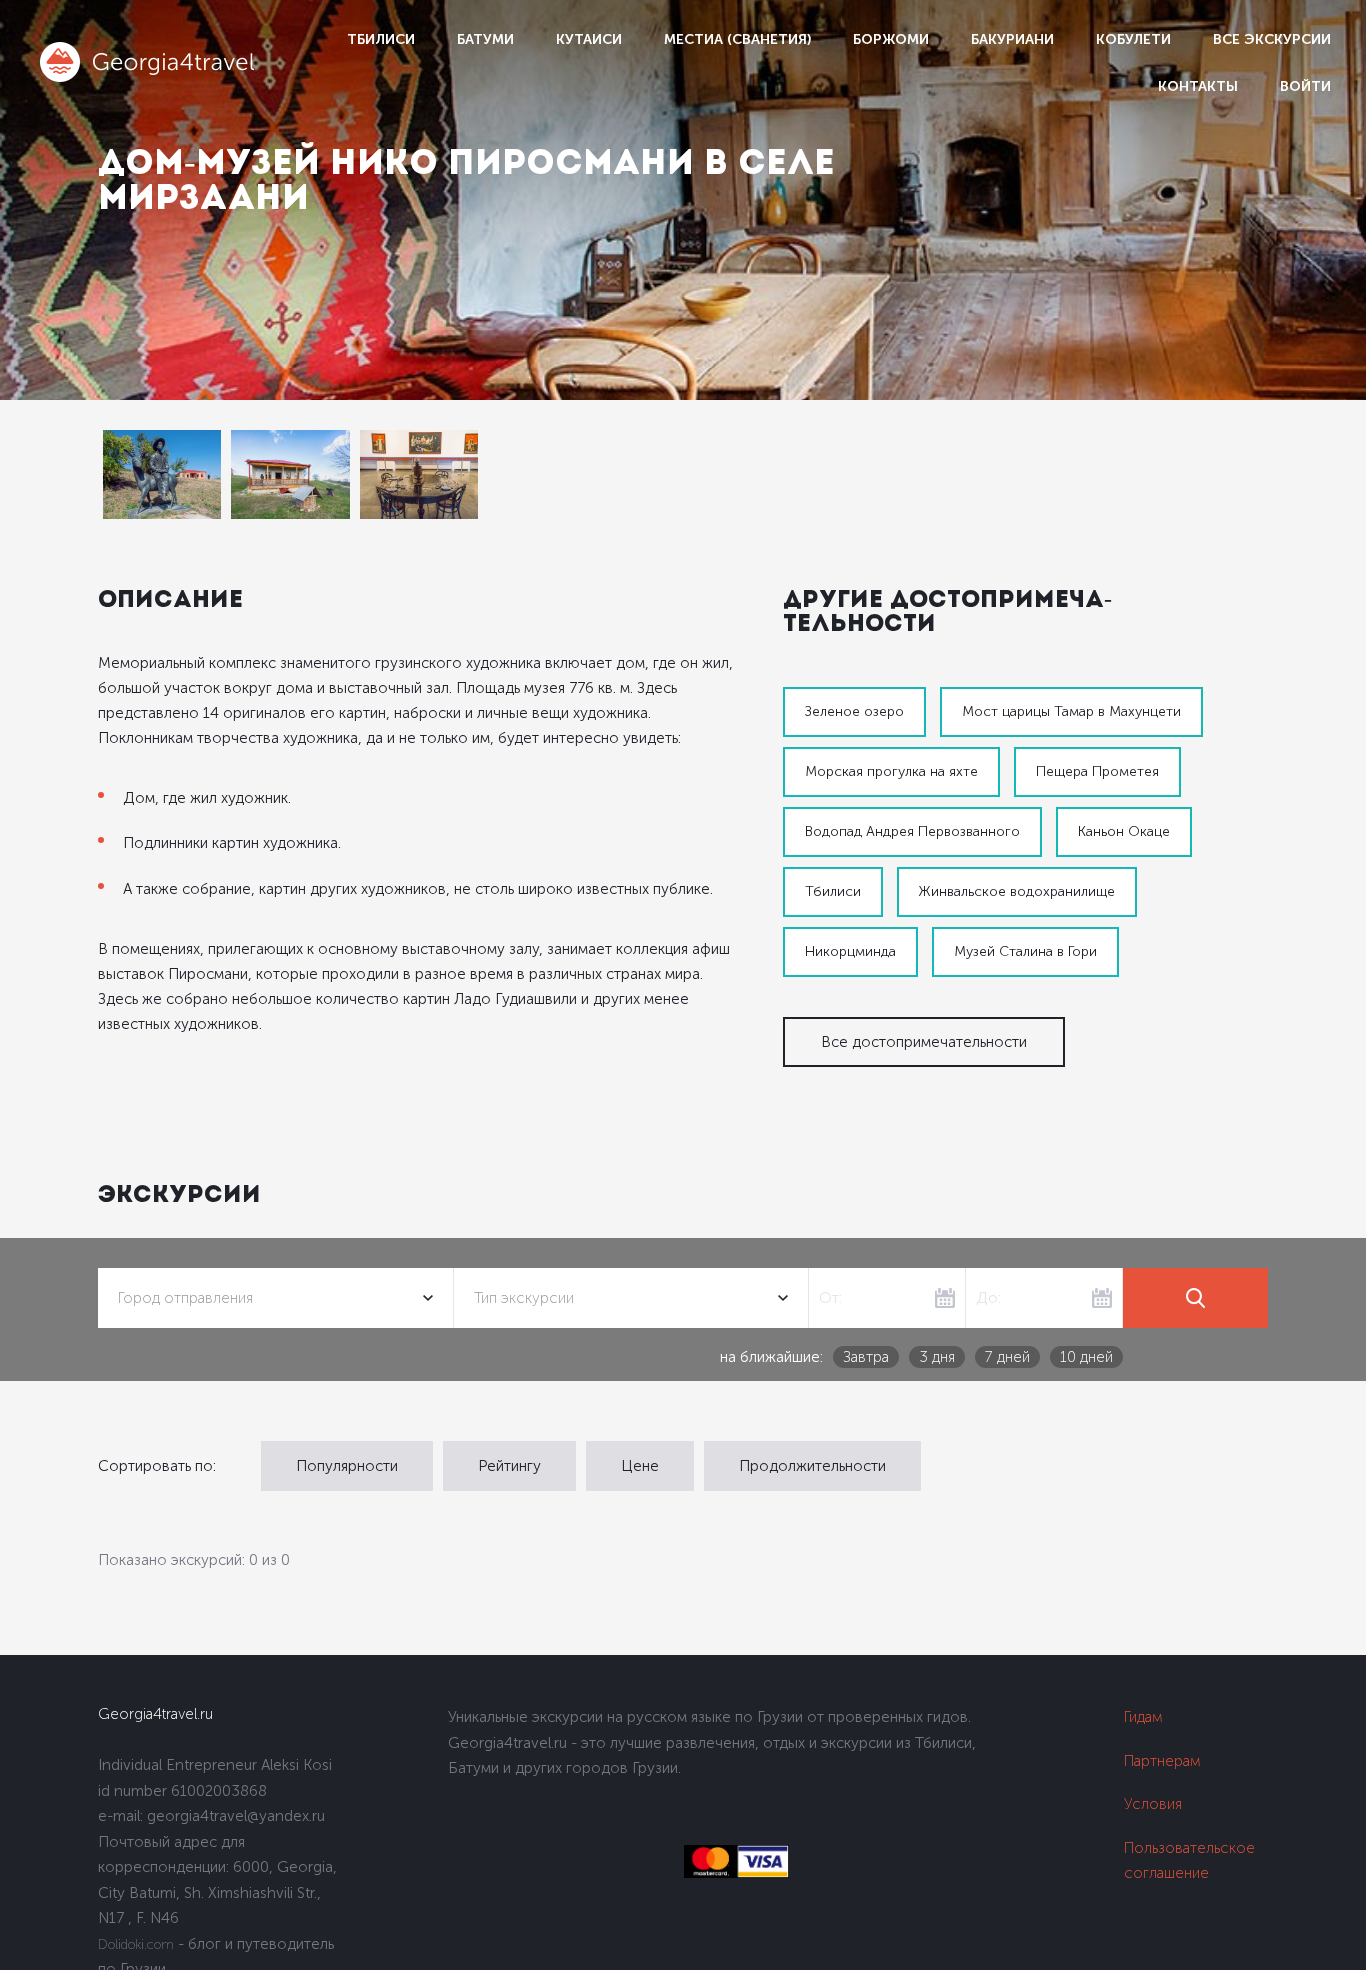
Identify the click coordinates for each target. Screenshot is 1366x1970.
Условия (1153, 1804)
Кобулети (1133, 39)
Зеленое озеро (854, 711)
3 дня (937, 1357)
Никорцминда (850, 951)
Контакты (1198, 86)
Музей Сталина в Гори (1025, 951)
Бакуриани (1012, 39)
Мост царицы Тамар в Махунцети (1071, 711)
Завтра (866, 1357)
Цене (640, 1466)
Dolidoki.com (136, 1944)
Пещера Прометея (1097, 771)
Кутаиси (589, 39)
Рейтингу (509, 1466)
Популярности (347, 1466)
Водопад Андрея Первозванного (912, 831)
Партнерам (1162, 1761)
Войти (1305, 86)
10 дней (1086, 1357)
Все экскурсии (1272, 39)
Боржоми (891, 39)
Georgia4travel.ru (155, 1714)
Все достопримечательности (924, 1042)
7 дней (1007, 1357)
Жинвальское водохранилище (1017, 891)
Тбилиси (381, 39)
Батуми (485, 39)
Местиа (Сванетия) (737, 39)
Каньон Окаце (1124, 831)
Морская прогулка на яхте (891, 771)
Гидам (1143, 1717)
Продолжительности (812, 1466)
